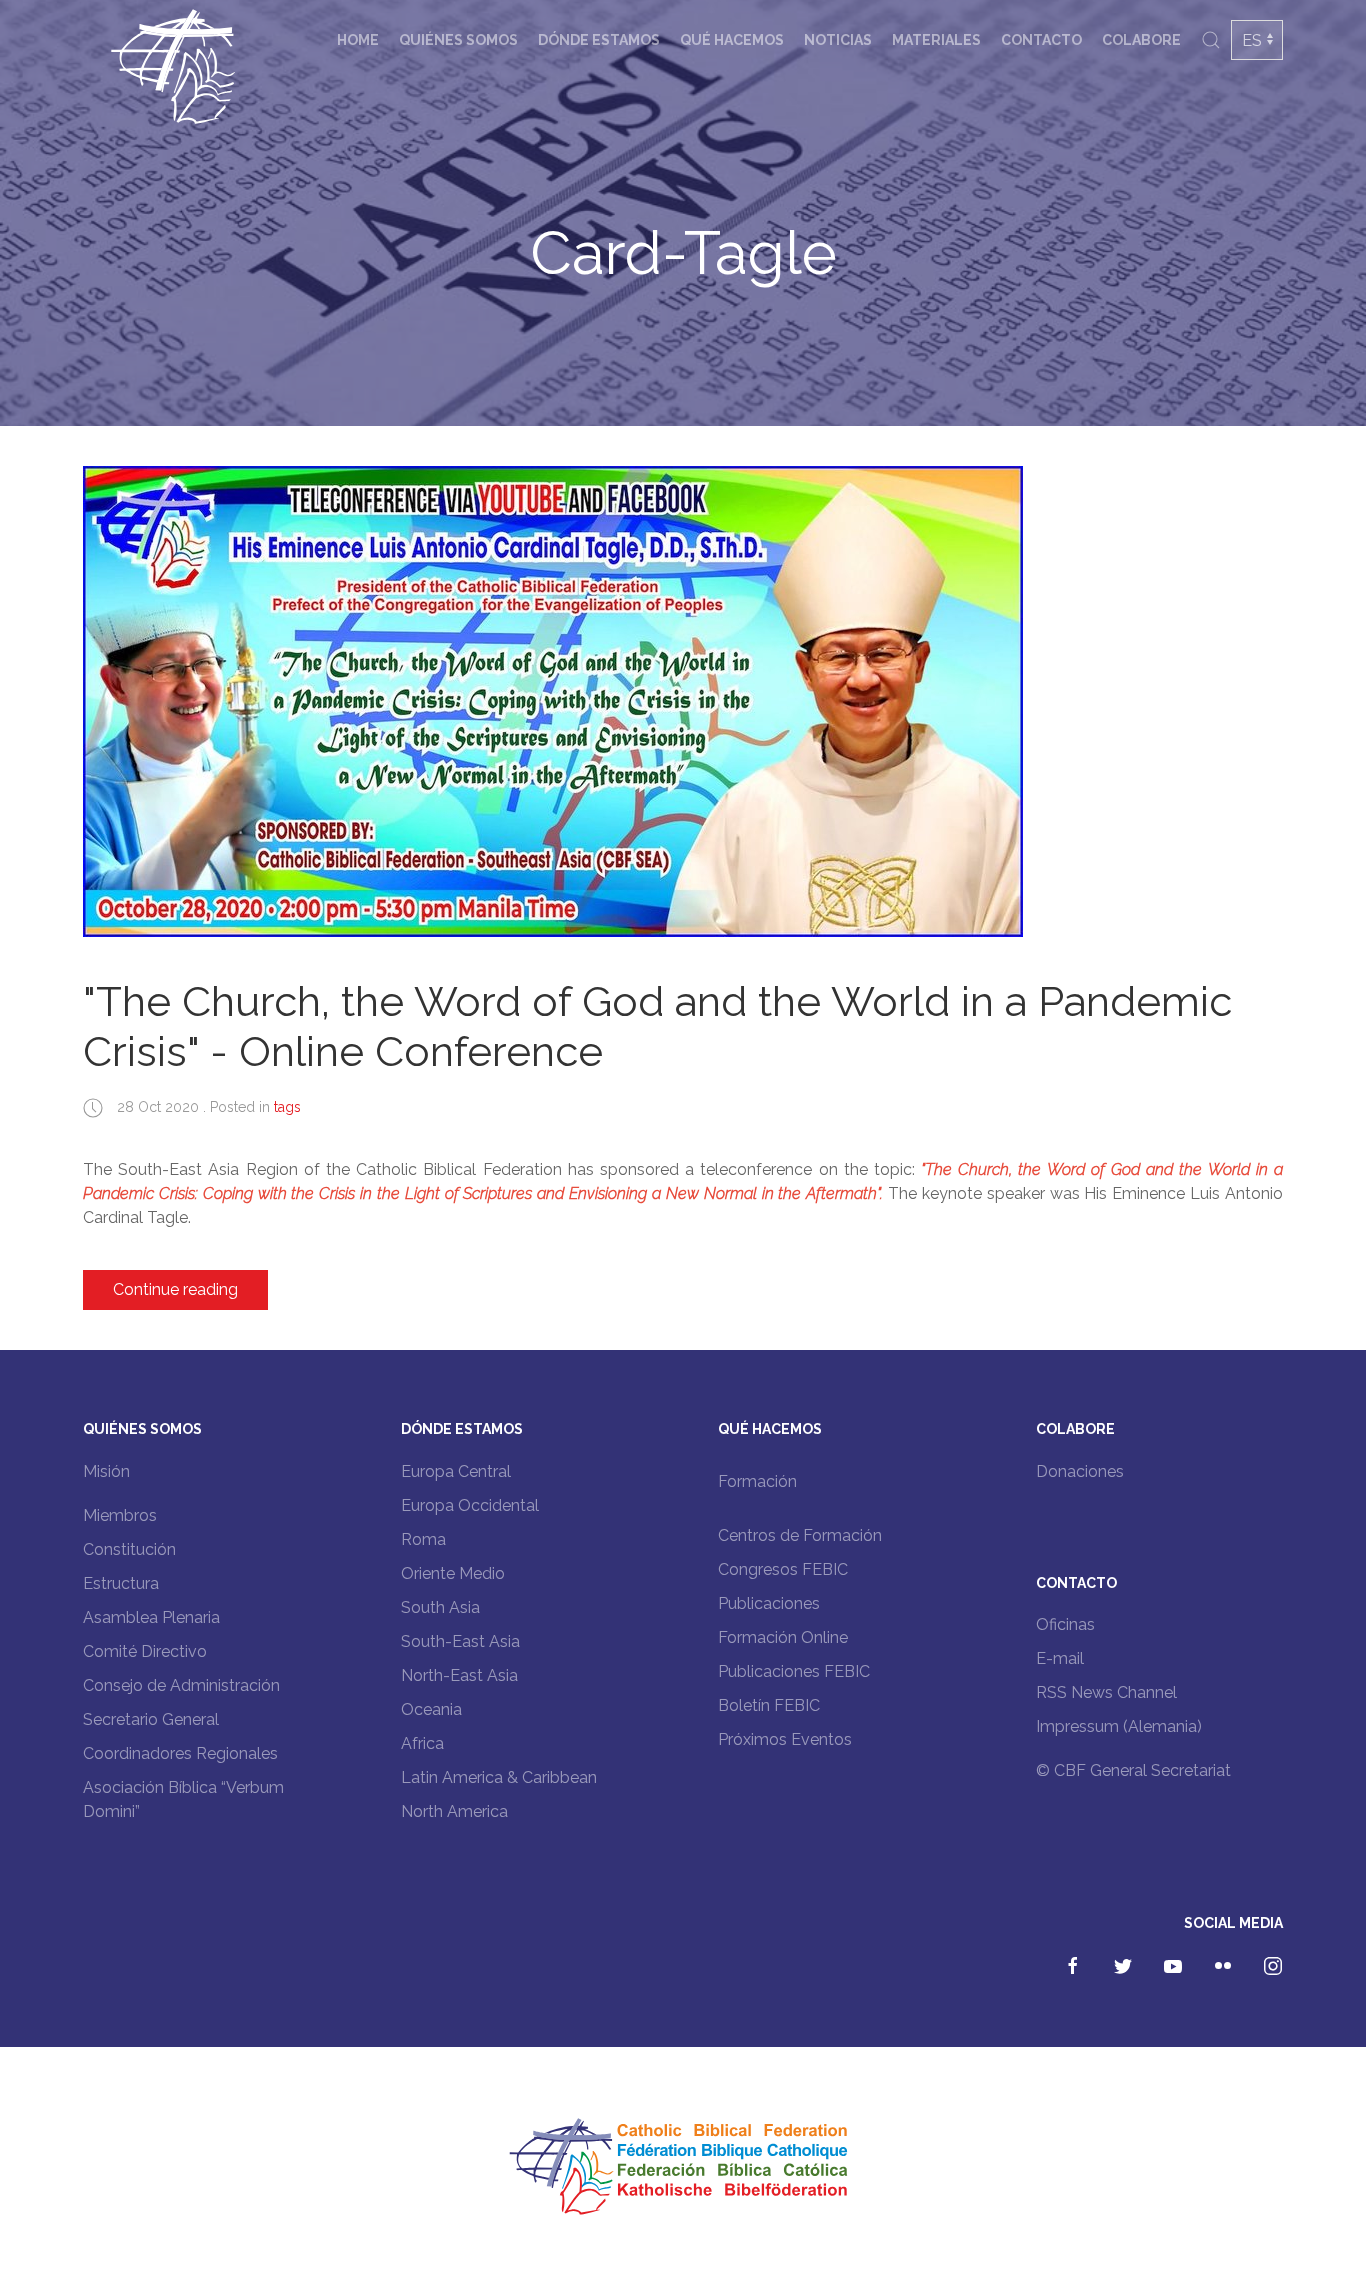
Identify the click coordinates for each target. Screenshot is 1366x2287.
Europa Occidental (470, 1505)
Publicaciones (769, 1603)
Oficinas (1065, 1624)
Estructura (121, 1583)
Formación (757, 1481)
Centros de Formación (800, 1535)
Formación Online (783, 1637)
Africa (422, 1743)
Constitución (129, 1549)
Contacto (1041, 40)
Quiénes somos (458, 40)
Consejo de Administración (181, 1685)
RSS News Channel (1106, 1692)
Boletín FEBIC (769, 1705)
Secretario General (151, 1719)
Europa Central (456, 1471)
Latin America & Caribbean (499, 1777)
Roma (423, 1539)
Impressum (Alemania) (1119, 1726)
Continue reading (175, 1289)
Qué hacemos (732, 40)
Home (358, 40)
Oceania (431, 1709)
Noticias (838, 40)
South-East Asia (460, 1641)
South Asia (440, 1607)
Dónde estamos (599, 40)
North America (454, 1811)
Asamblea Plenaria (151, 1617)
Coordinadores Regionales (180, 1753)
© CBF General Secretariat (1133, 1770)
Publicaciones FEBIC (794, 1671)
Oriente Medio (453, 1573)
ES (1252, 40)
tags (287, 1107)
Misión (106, 1471)
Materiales (936, 40)
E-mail (1060, 1658)
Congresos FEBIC (783, 1569)
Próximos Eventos (785, 1739)
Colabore (1141, 40)
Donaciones (1080, 1471)
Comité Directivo (145, 1651)
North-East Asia (459, 1675)
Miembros (120, 1515)
